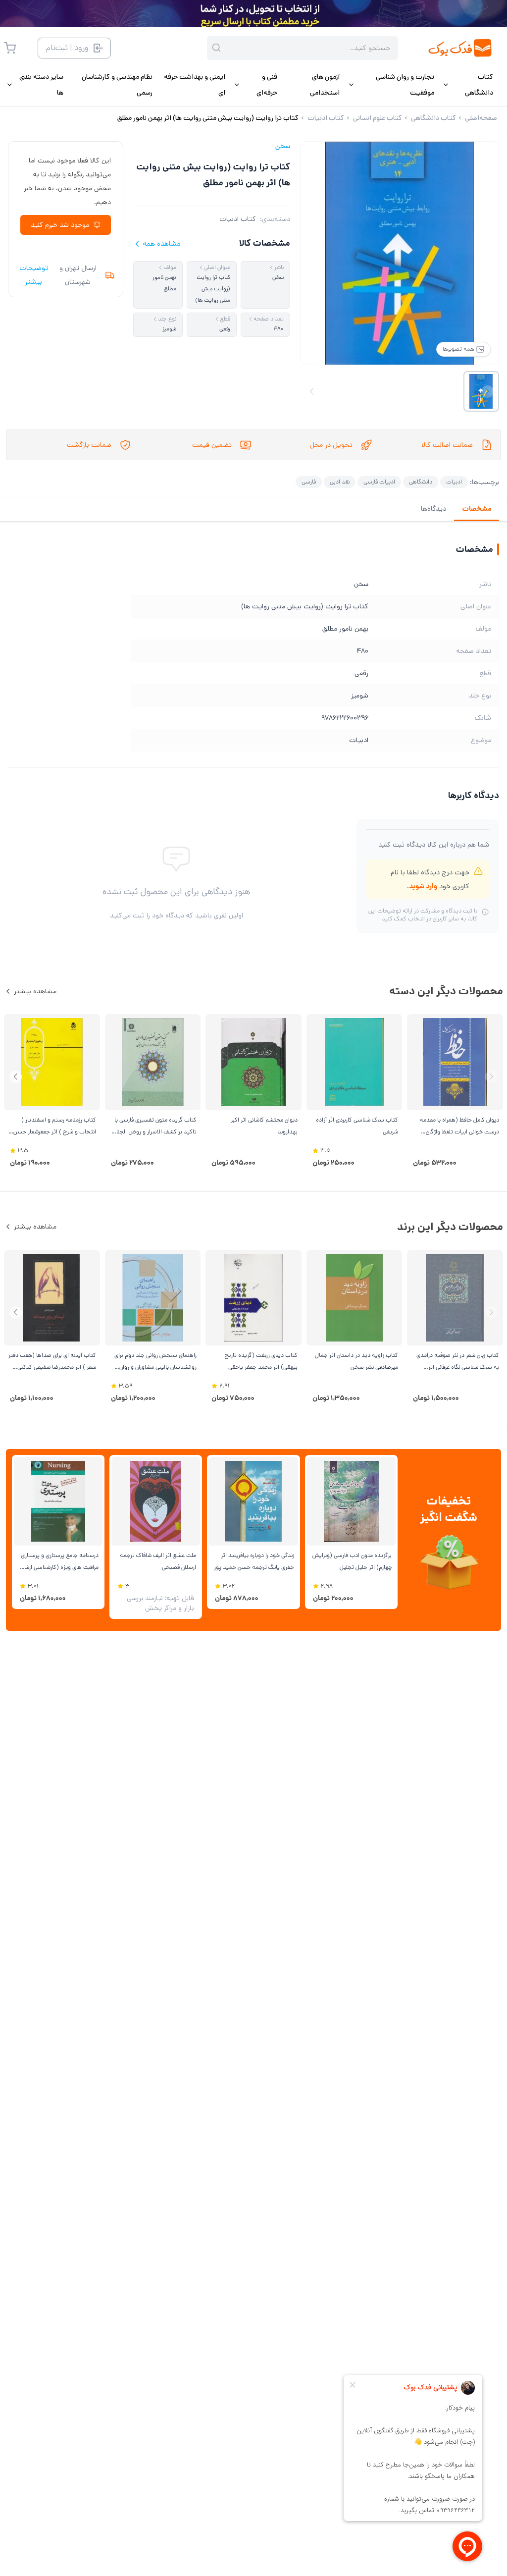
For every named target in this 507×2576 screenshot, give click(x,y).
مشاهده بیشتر (35, 991)
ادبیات (454, 482)
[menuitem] (468, 85)
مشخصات (477, 509)
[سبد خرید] (10, 48)
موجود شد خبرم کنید (60, 225)
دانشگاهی (421, 482)
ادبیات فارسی (379, 482)
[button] (16, 1077)
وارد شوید (423, 886)
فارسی (309, 482)
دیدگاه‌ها (433, 509)
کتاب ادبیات (238, 219)
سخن (283, 146)
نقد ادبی (340, 482)
